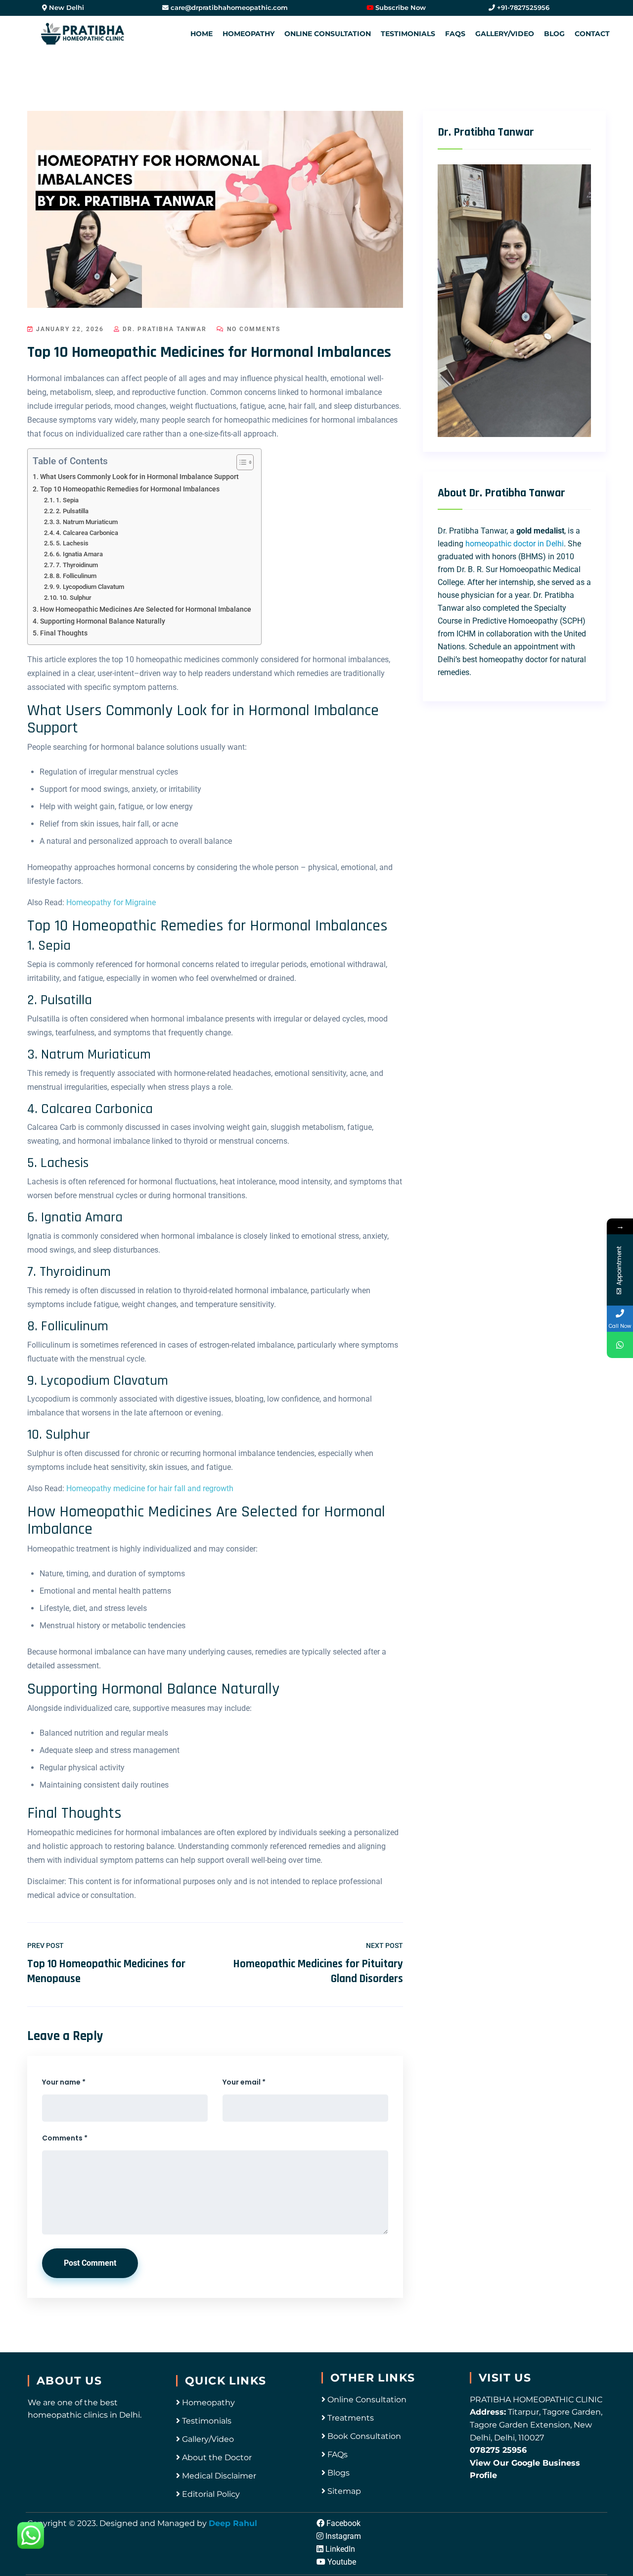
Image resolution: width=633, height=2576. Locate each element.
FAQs (455, 34)
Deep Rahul (233, 2523)
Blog (554, 34)
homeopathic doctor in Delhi (515, 544)
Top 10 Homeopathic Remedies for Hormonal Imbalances (130, 489)
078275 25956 (498, 2450)
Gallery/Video (505, 34)
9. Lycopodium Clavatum (90, 587)
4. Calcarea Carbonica (87, 533)
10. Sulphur (75, 598)
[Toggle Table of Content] (240, 462)
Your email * (244, 2082)
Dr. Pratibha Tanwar (163, 329)
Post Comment (90, 2263)
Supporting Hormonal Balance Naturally (103, 621)
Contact (592, 34)
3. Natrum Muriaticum (87, 522)
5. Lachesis (72, 543)
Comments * (65, 2138)
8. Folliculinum (76, 576)
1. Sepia (67, 500)
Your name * (64, 2082)
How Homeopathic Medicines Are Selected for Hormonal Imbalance (146, 609)
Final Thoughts (64, 633)
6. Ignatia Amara (79, 554)
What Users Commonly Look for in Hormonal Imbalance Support (139, 477)
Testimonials (408, 34)
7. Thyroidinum (77, 565)
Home (202, 34)
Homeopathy (249, 34)
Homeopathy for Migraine (111, 902)
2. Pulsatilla (72, 511)
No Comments (252, 329)
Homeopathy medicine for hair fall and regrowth (150, 1488)
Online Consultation (328, 34)
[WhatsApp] (620, 1345)
